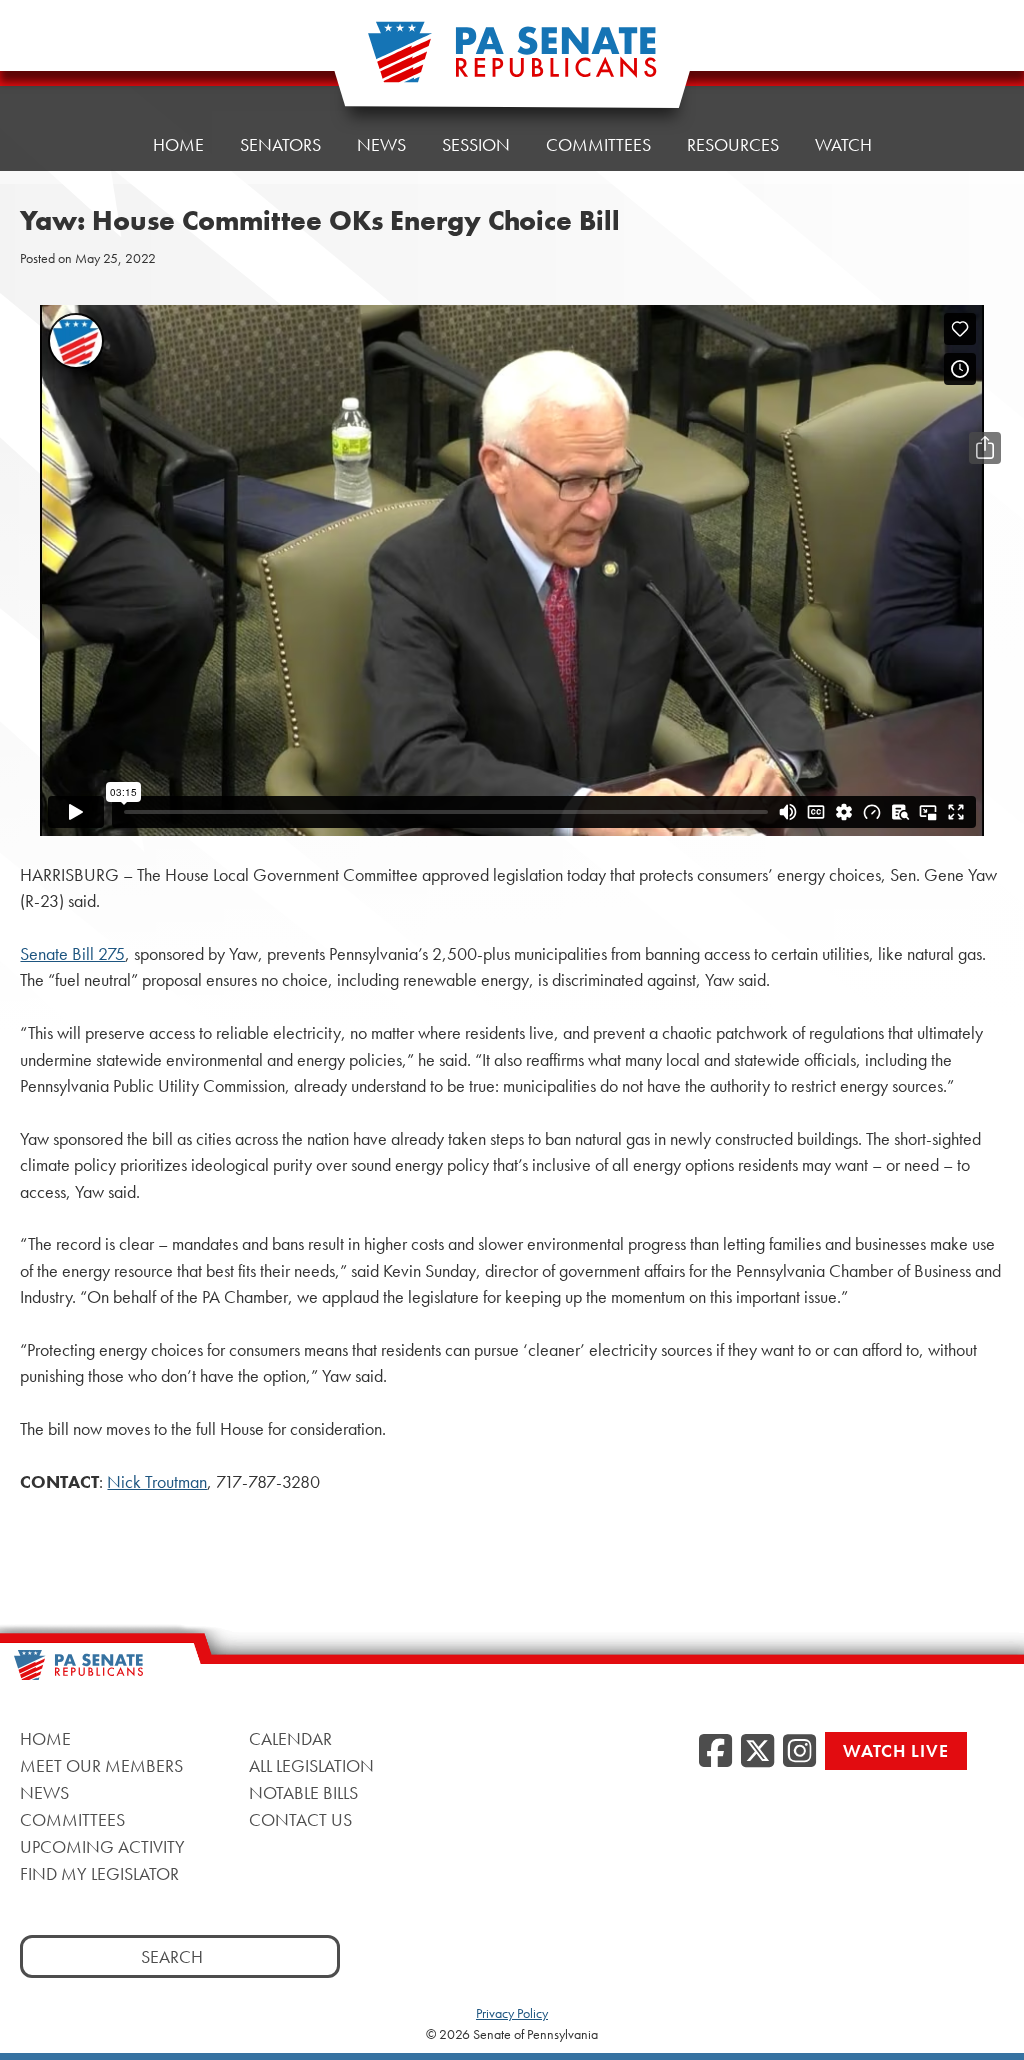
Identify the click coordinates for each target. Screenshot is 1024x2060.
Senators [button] (280, 144)
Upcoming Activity (102, 1846)
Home (178, 144)
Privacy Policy (512, 2013)
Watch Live (896, 1750)
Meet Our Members (101, 1765)
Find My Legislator (99, 1873)
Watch (843, 144)
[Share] (985, 448)
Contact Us (300, 1819)
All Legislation (311, 1765)
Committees (598, 144)
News (381, 144)
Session (476, 144)
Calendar (290, 1738)
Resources (733, 144)
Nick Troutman (157, 1482)
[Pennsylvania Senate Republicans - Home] (512, 62)
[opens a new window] (985, 408)
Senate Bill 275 (72, 954)
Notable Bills (303, 1792)
